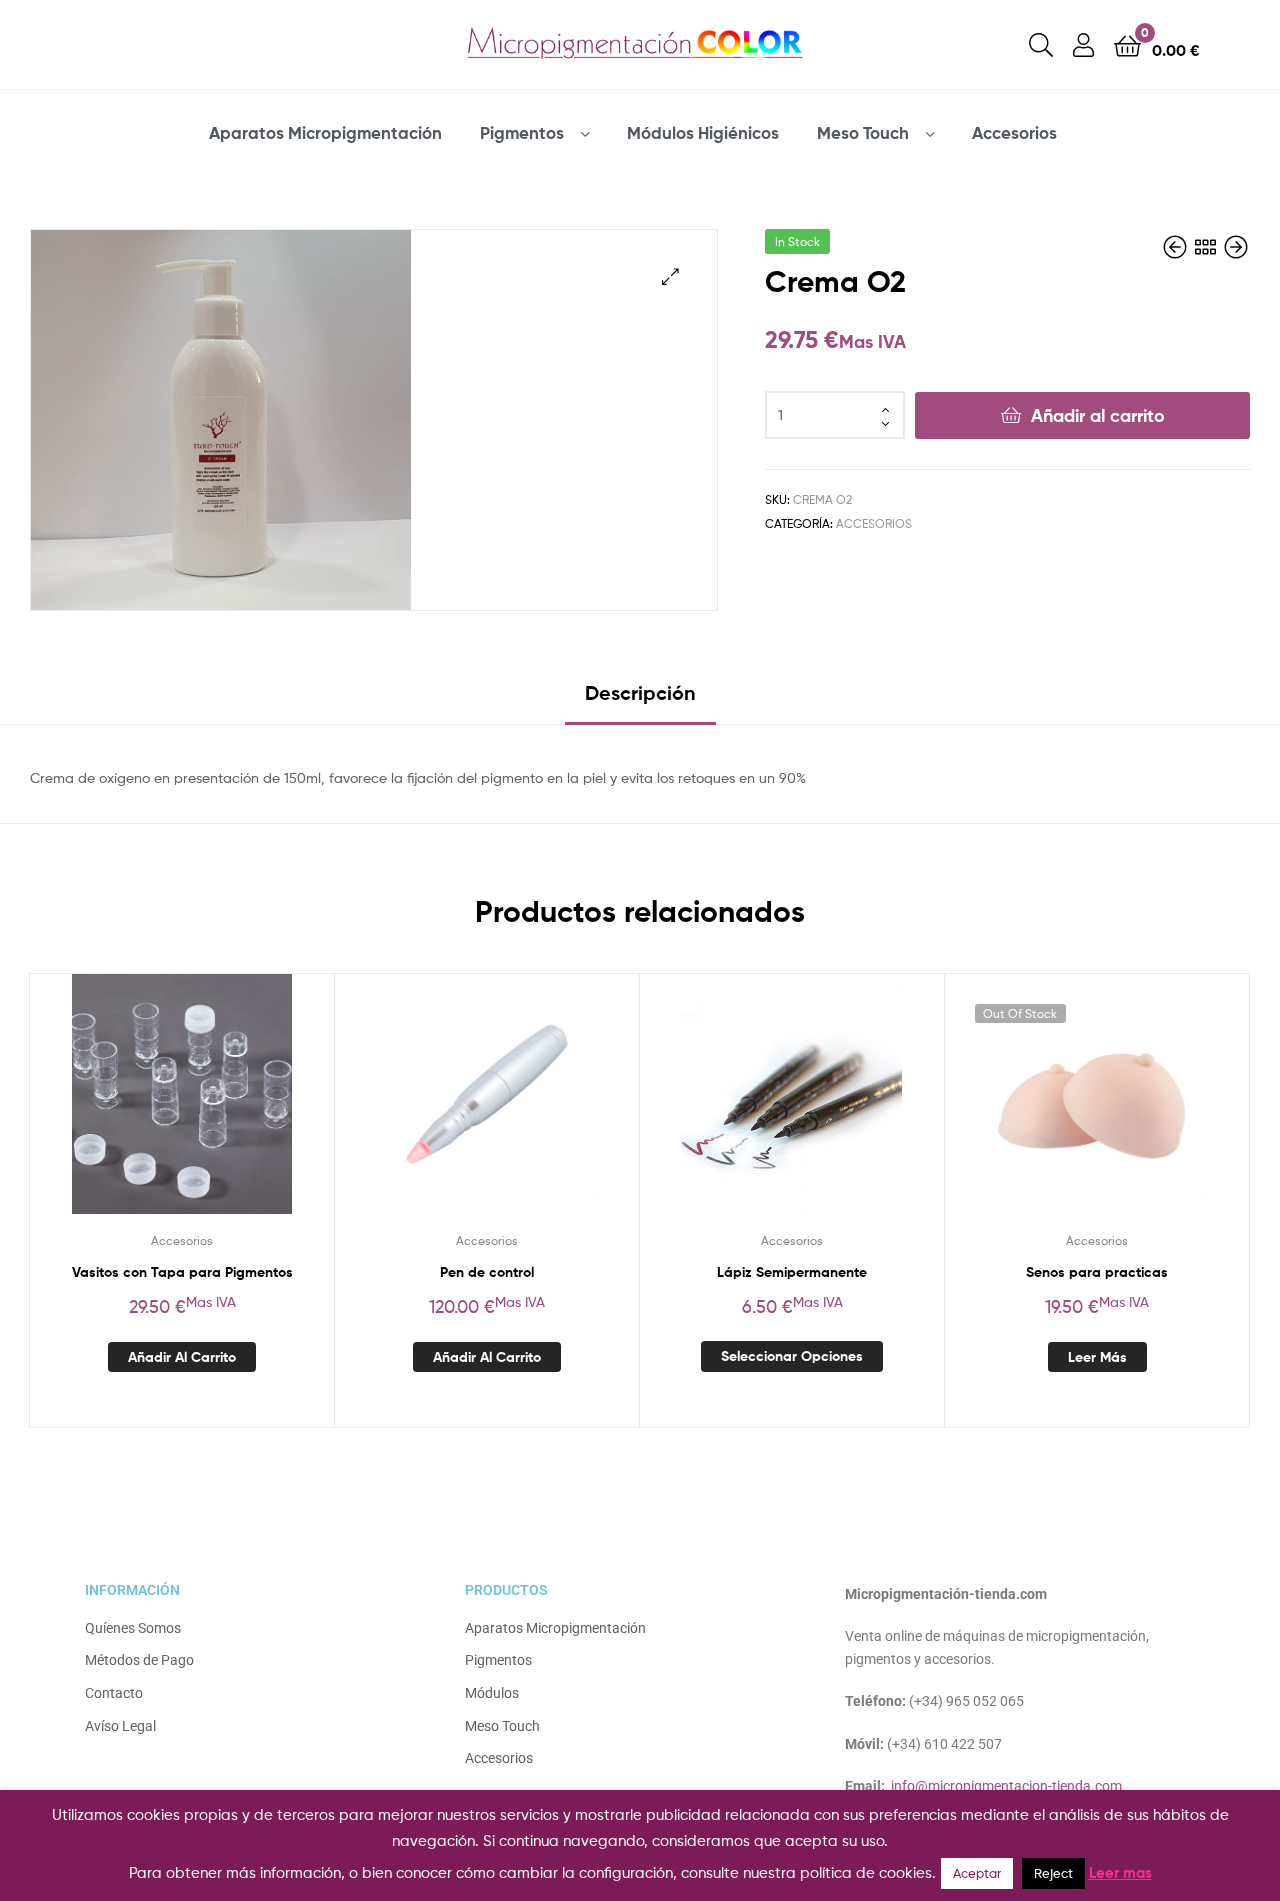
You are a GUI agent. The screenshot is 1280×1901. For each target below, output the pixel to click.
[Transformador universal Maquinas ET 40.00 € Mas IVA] (1236, 247)
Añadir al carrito (1098, 415)
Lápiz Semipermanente (792, 1272)
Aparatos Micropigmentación (325, 132)
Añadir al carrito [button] (182, 1357)
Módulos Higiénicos (703, 132)
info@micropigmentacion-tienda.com (1006, 1786)
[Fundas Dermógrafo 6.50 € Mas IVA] (1177, 247)
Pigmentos (522, 132)
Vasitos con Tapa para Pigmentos (182, 1272)
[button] (670, 276)
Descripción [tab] (640, 692)
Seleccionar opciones (792, 1356)
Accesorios (1014, 132)
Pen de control (487, 1272)
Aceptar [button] (977, 1873)
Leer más (1097, 1357)
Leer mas (1120, 1872)
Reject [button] (1053, 1873)
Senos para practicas (1097, 1272)
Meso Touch (863, 132)
